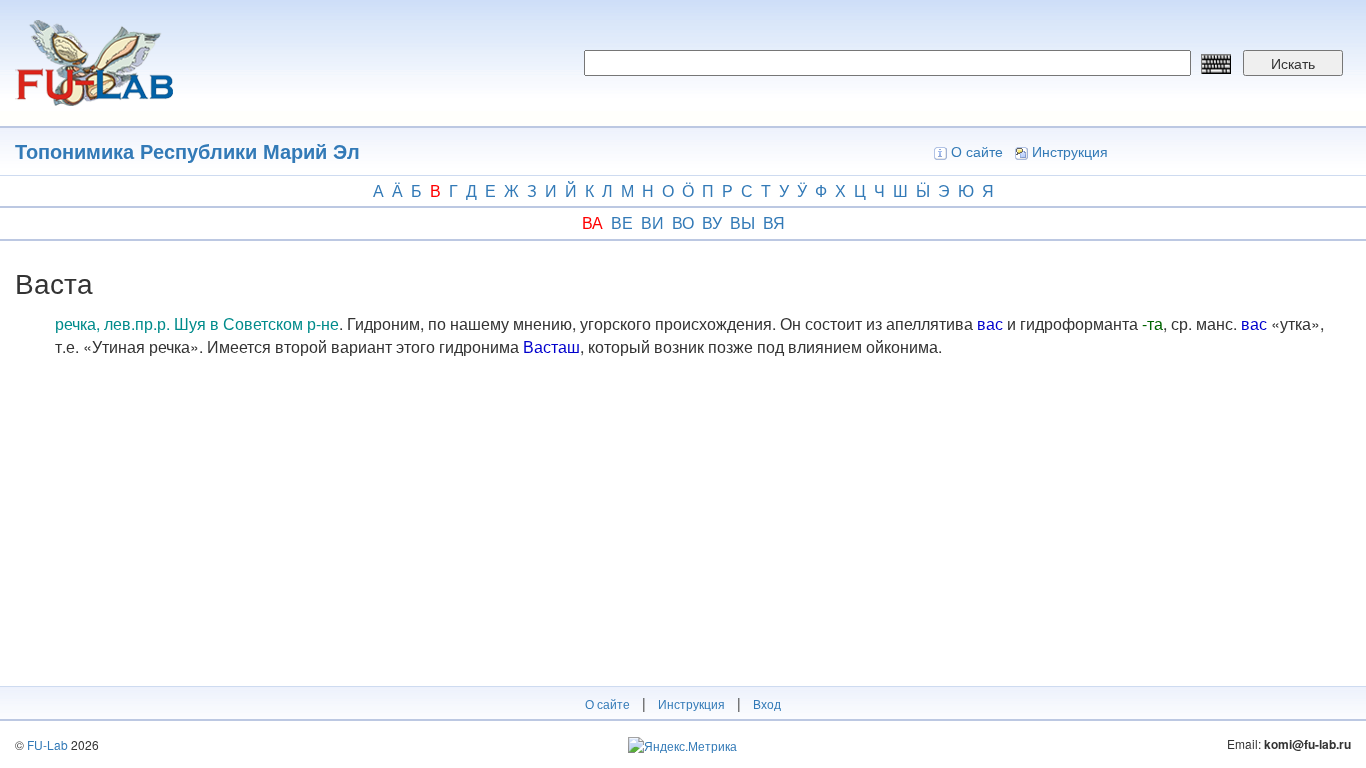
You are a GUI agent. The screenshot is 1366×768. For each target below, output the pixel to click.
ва (592, 222)
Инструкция (1070, 151)
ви (652, 222)
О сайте (977, 151)
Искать (1293, 63)
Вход (767, 703)
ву (712, 222)
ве (622, 222)
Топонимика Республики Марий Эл (187, 150)
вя (774, 222)
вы (742, 222)
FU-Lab (47, 744)
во (683, 222)
